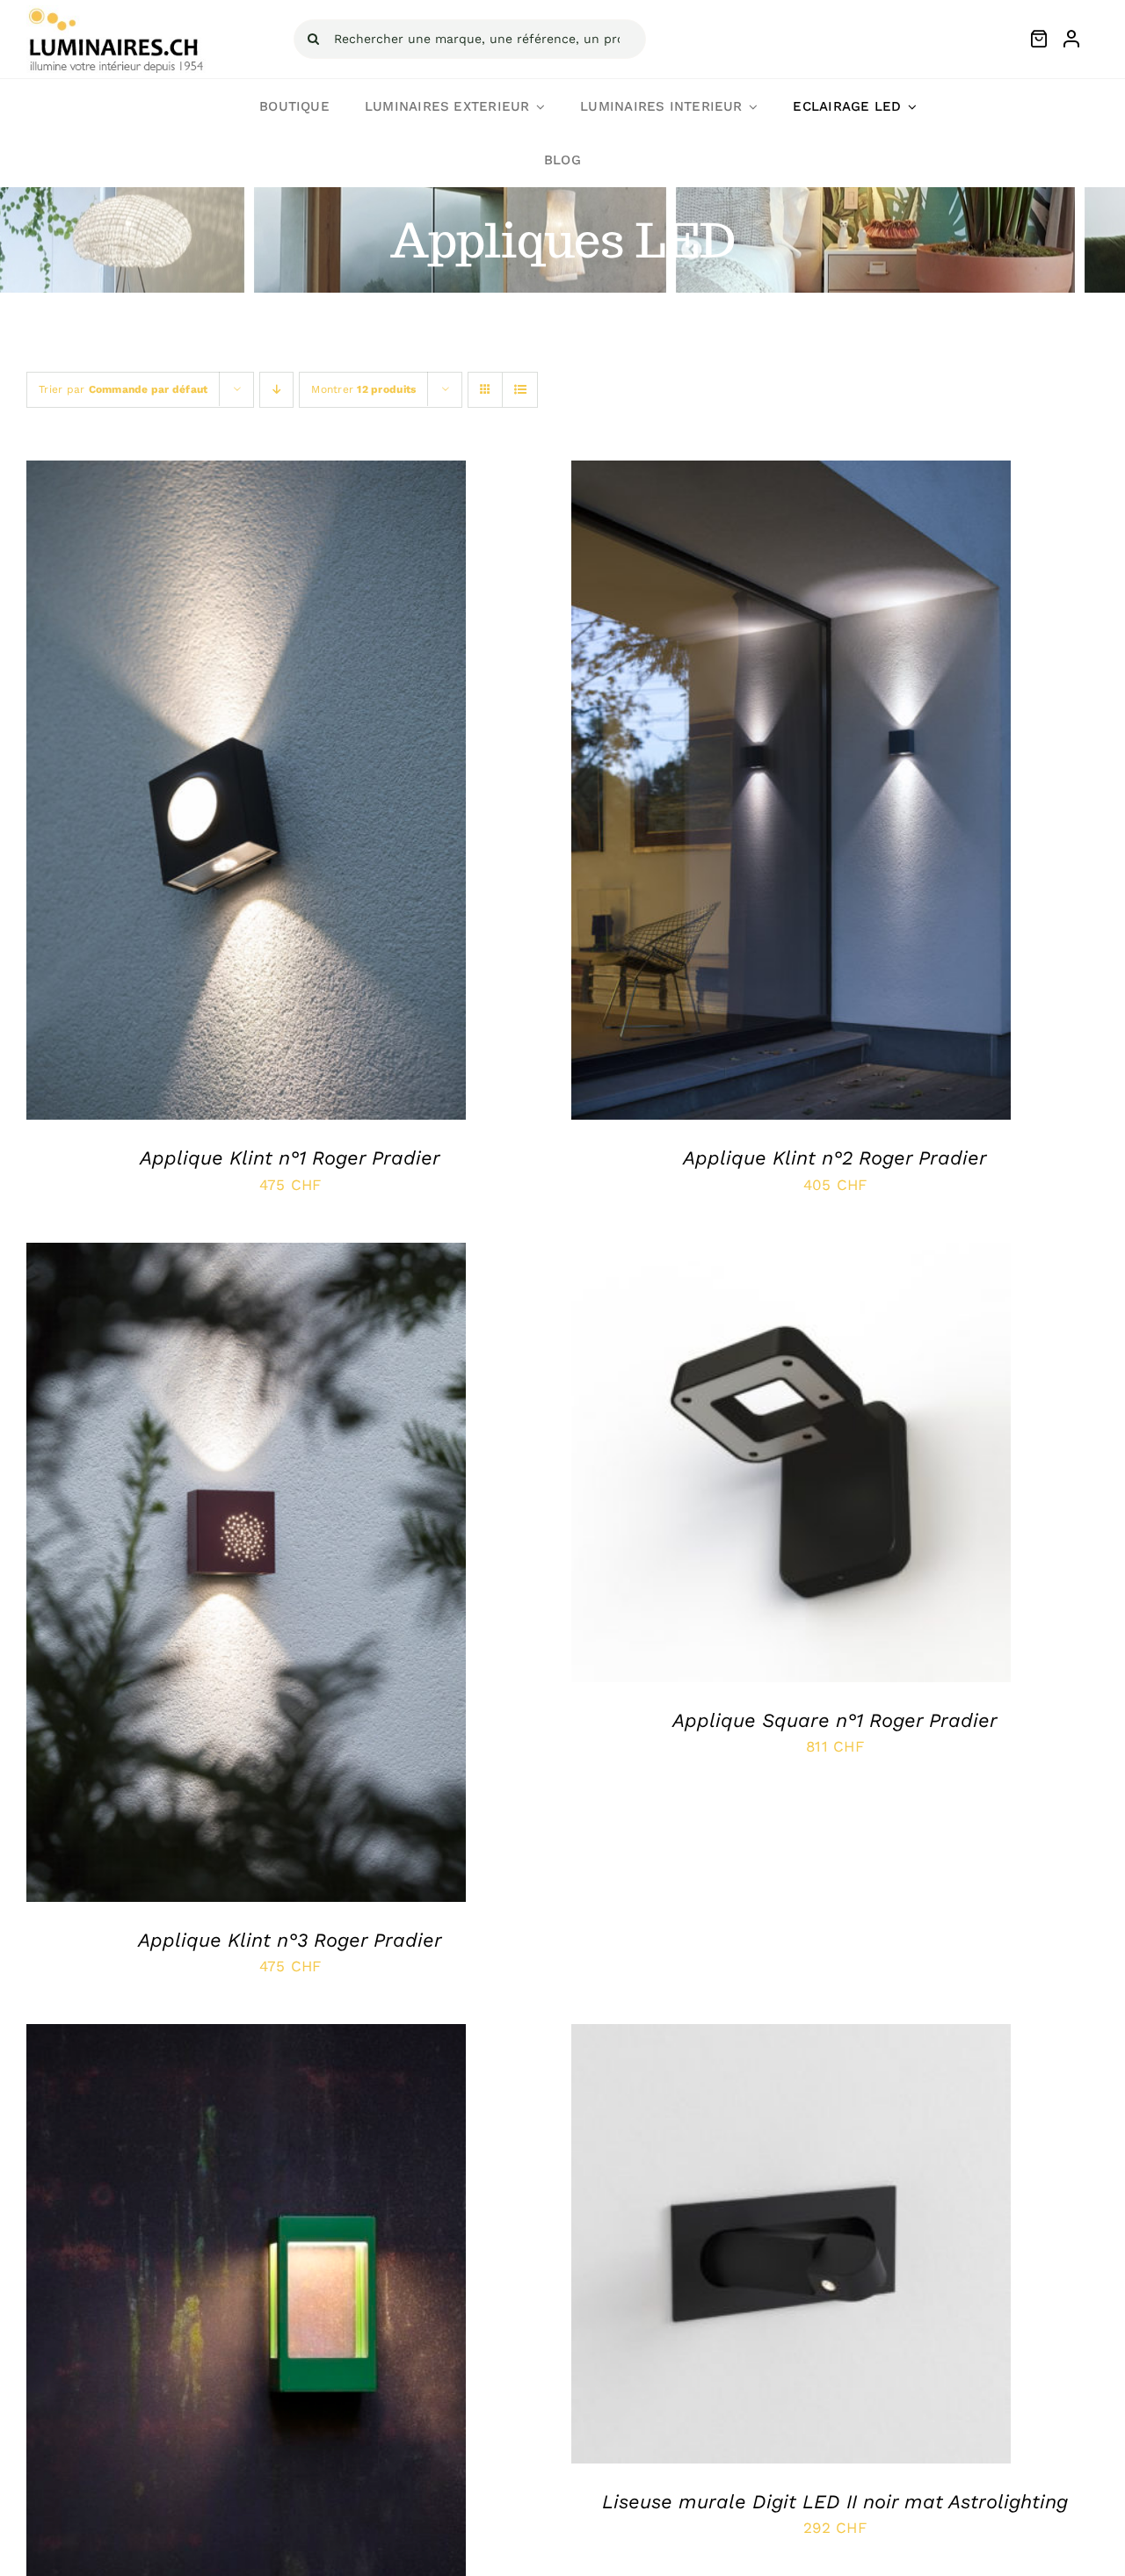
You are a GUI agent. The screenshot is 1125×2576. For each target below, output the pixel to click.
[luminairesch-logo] (116, 12)
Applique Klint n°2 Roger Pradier (835, 1158)
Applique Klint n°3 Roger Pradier (290, 1940)
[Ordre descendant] (276, 390)
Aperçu (313, 795)
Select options (207, 795)
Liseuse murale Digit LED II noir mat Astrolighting (835, 2502)
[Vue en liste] (520, 390)
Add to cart (751, 2247)
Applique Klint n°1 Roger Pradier (290, 1158)
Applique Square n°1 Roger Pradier (835, 1720)
